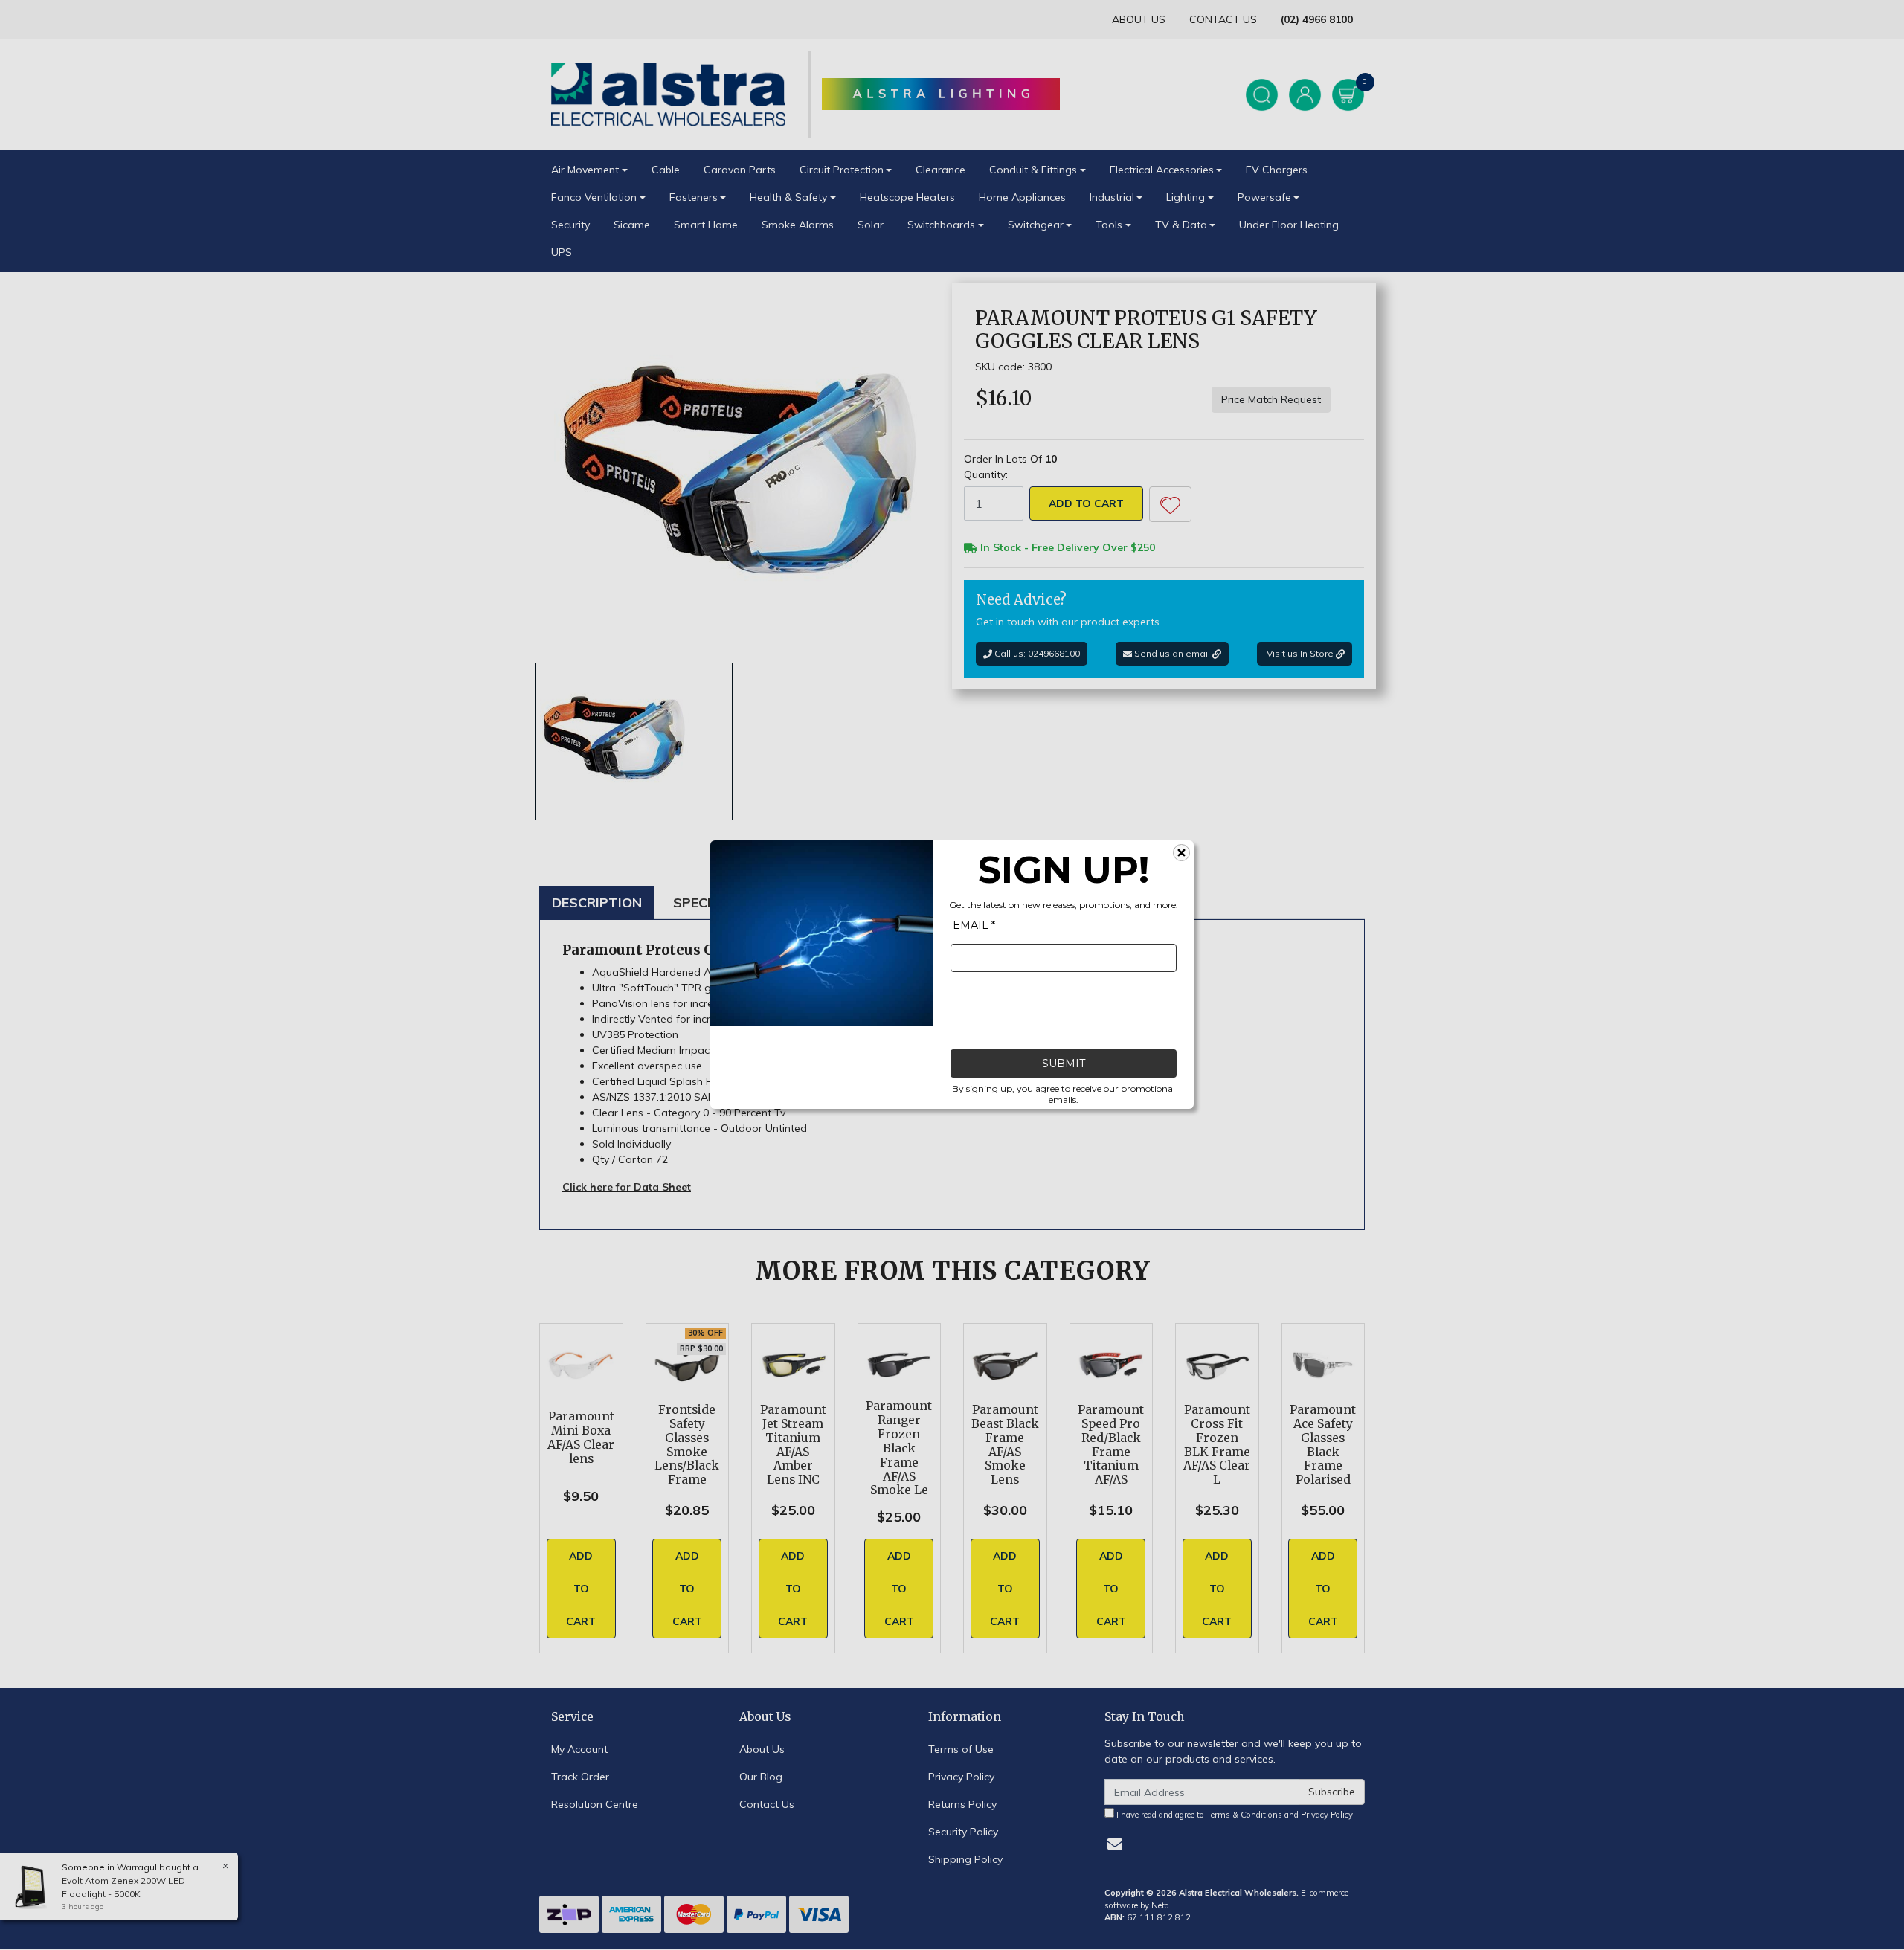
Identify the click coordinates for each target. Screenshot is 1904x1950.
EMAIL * (974, 926)
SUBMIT (1064, 1064)
